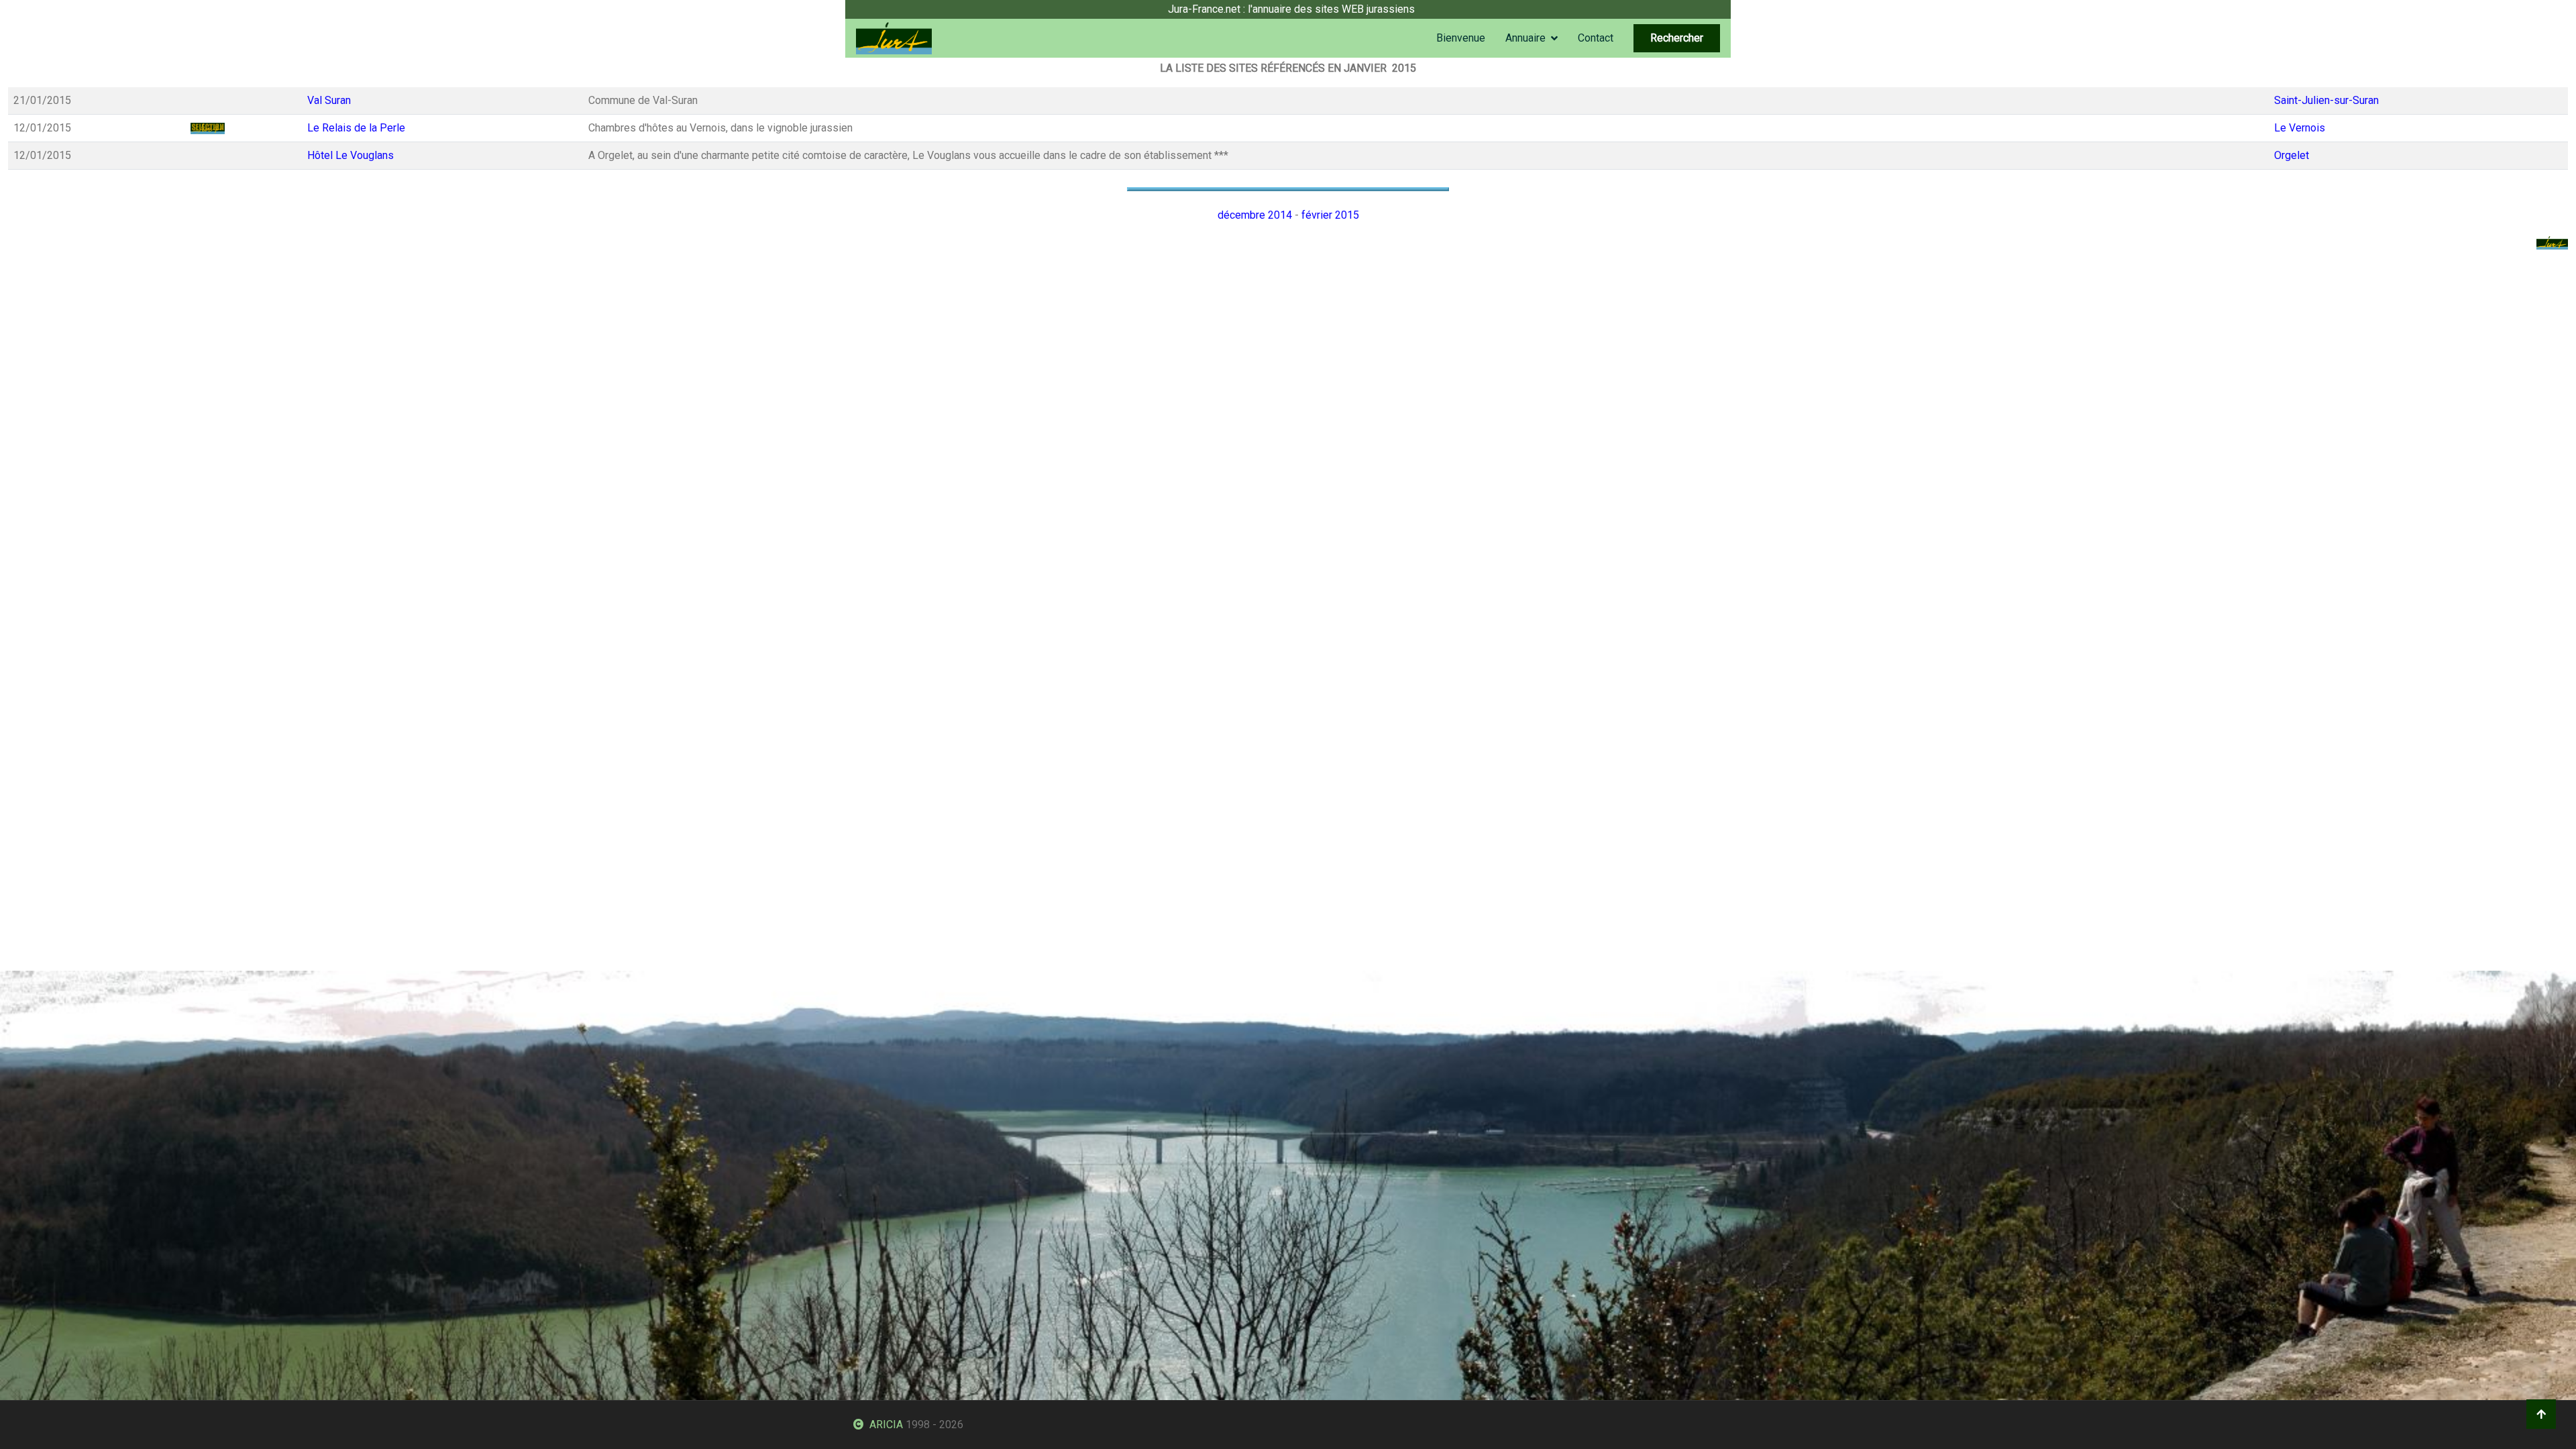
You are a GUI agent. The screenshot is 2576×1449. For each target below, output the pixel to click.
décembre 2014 (1255, 215)
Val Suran (329, 100)
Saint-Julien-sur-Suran (2326, 100)
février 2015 (1330, 215)
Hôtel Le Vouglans (351, 155)
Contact (1596, 38)
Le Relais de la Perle (356, 128)
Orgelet (2292, 155)
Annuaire (1525, 38)
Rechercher (1677, 38)
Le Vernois (2300, 128)
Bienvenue (1461, 38)
